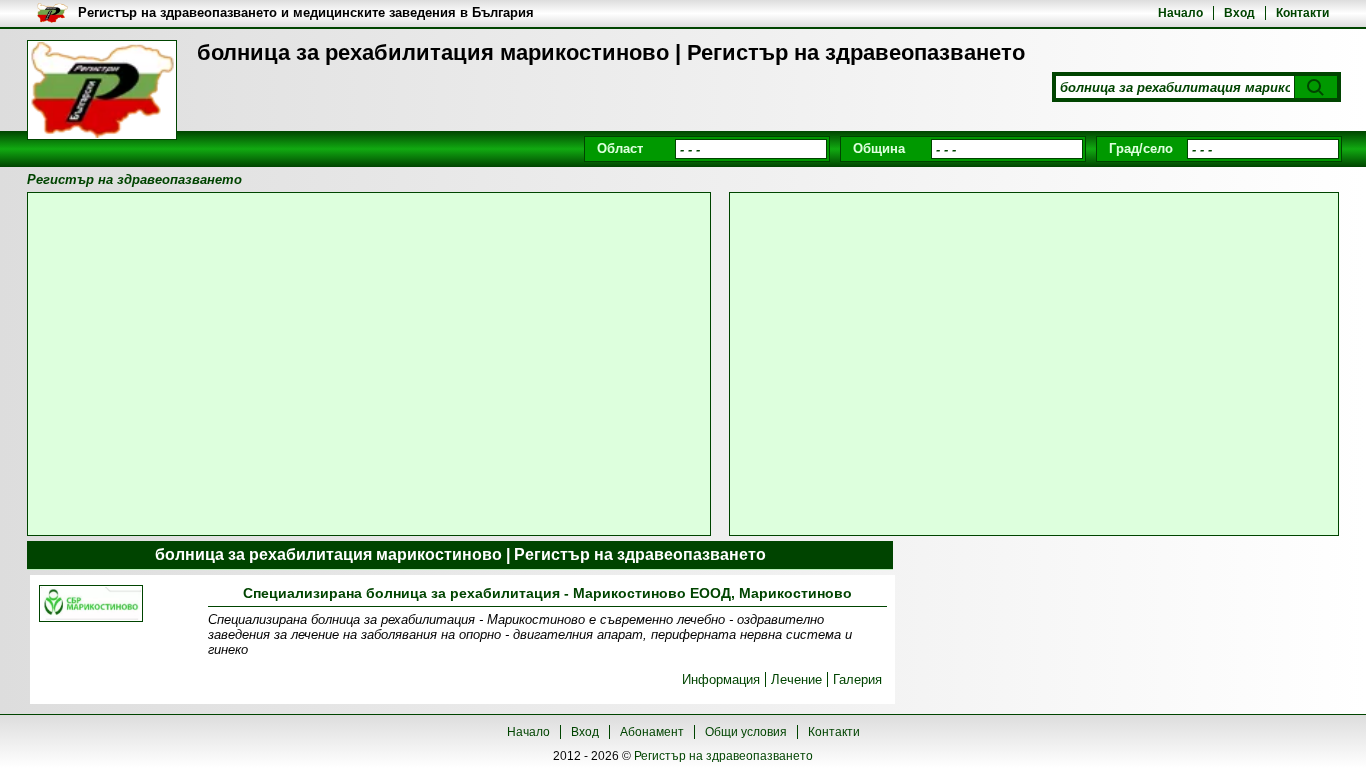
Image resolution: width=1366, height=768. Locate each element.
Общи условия (746, 732)
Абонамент (652, 732)
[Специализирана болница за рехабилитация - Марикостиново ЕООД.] (91, 605)
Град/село (1141, 148)
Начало (1180, 13)
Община (879, 148)
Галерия (857, 679)
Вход (1239, 13)
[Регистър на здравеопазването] (102, 90)
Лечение (796, 679)
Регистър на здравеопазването (723, 756)
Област (620, 148)
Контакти (1302, 13)
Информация (721, 679)
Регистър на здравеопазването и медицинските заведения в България (306, 12)
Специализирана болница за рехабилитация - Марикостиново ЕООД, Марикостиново (547, 593)
